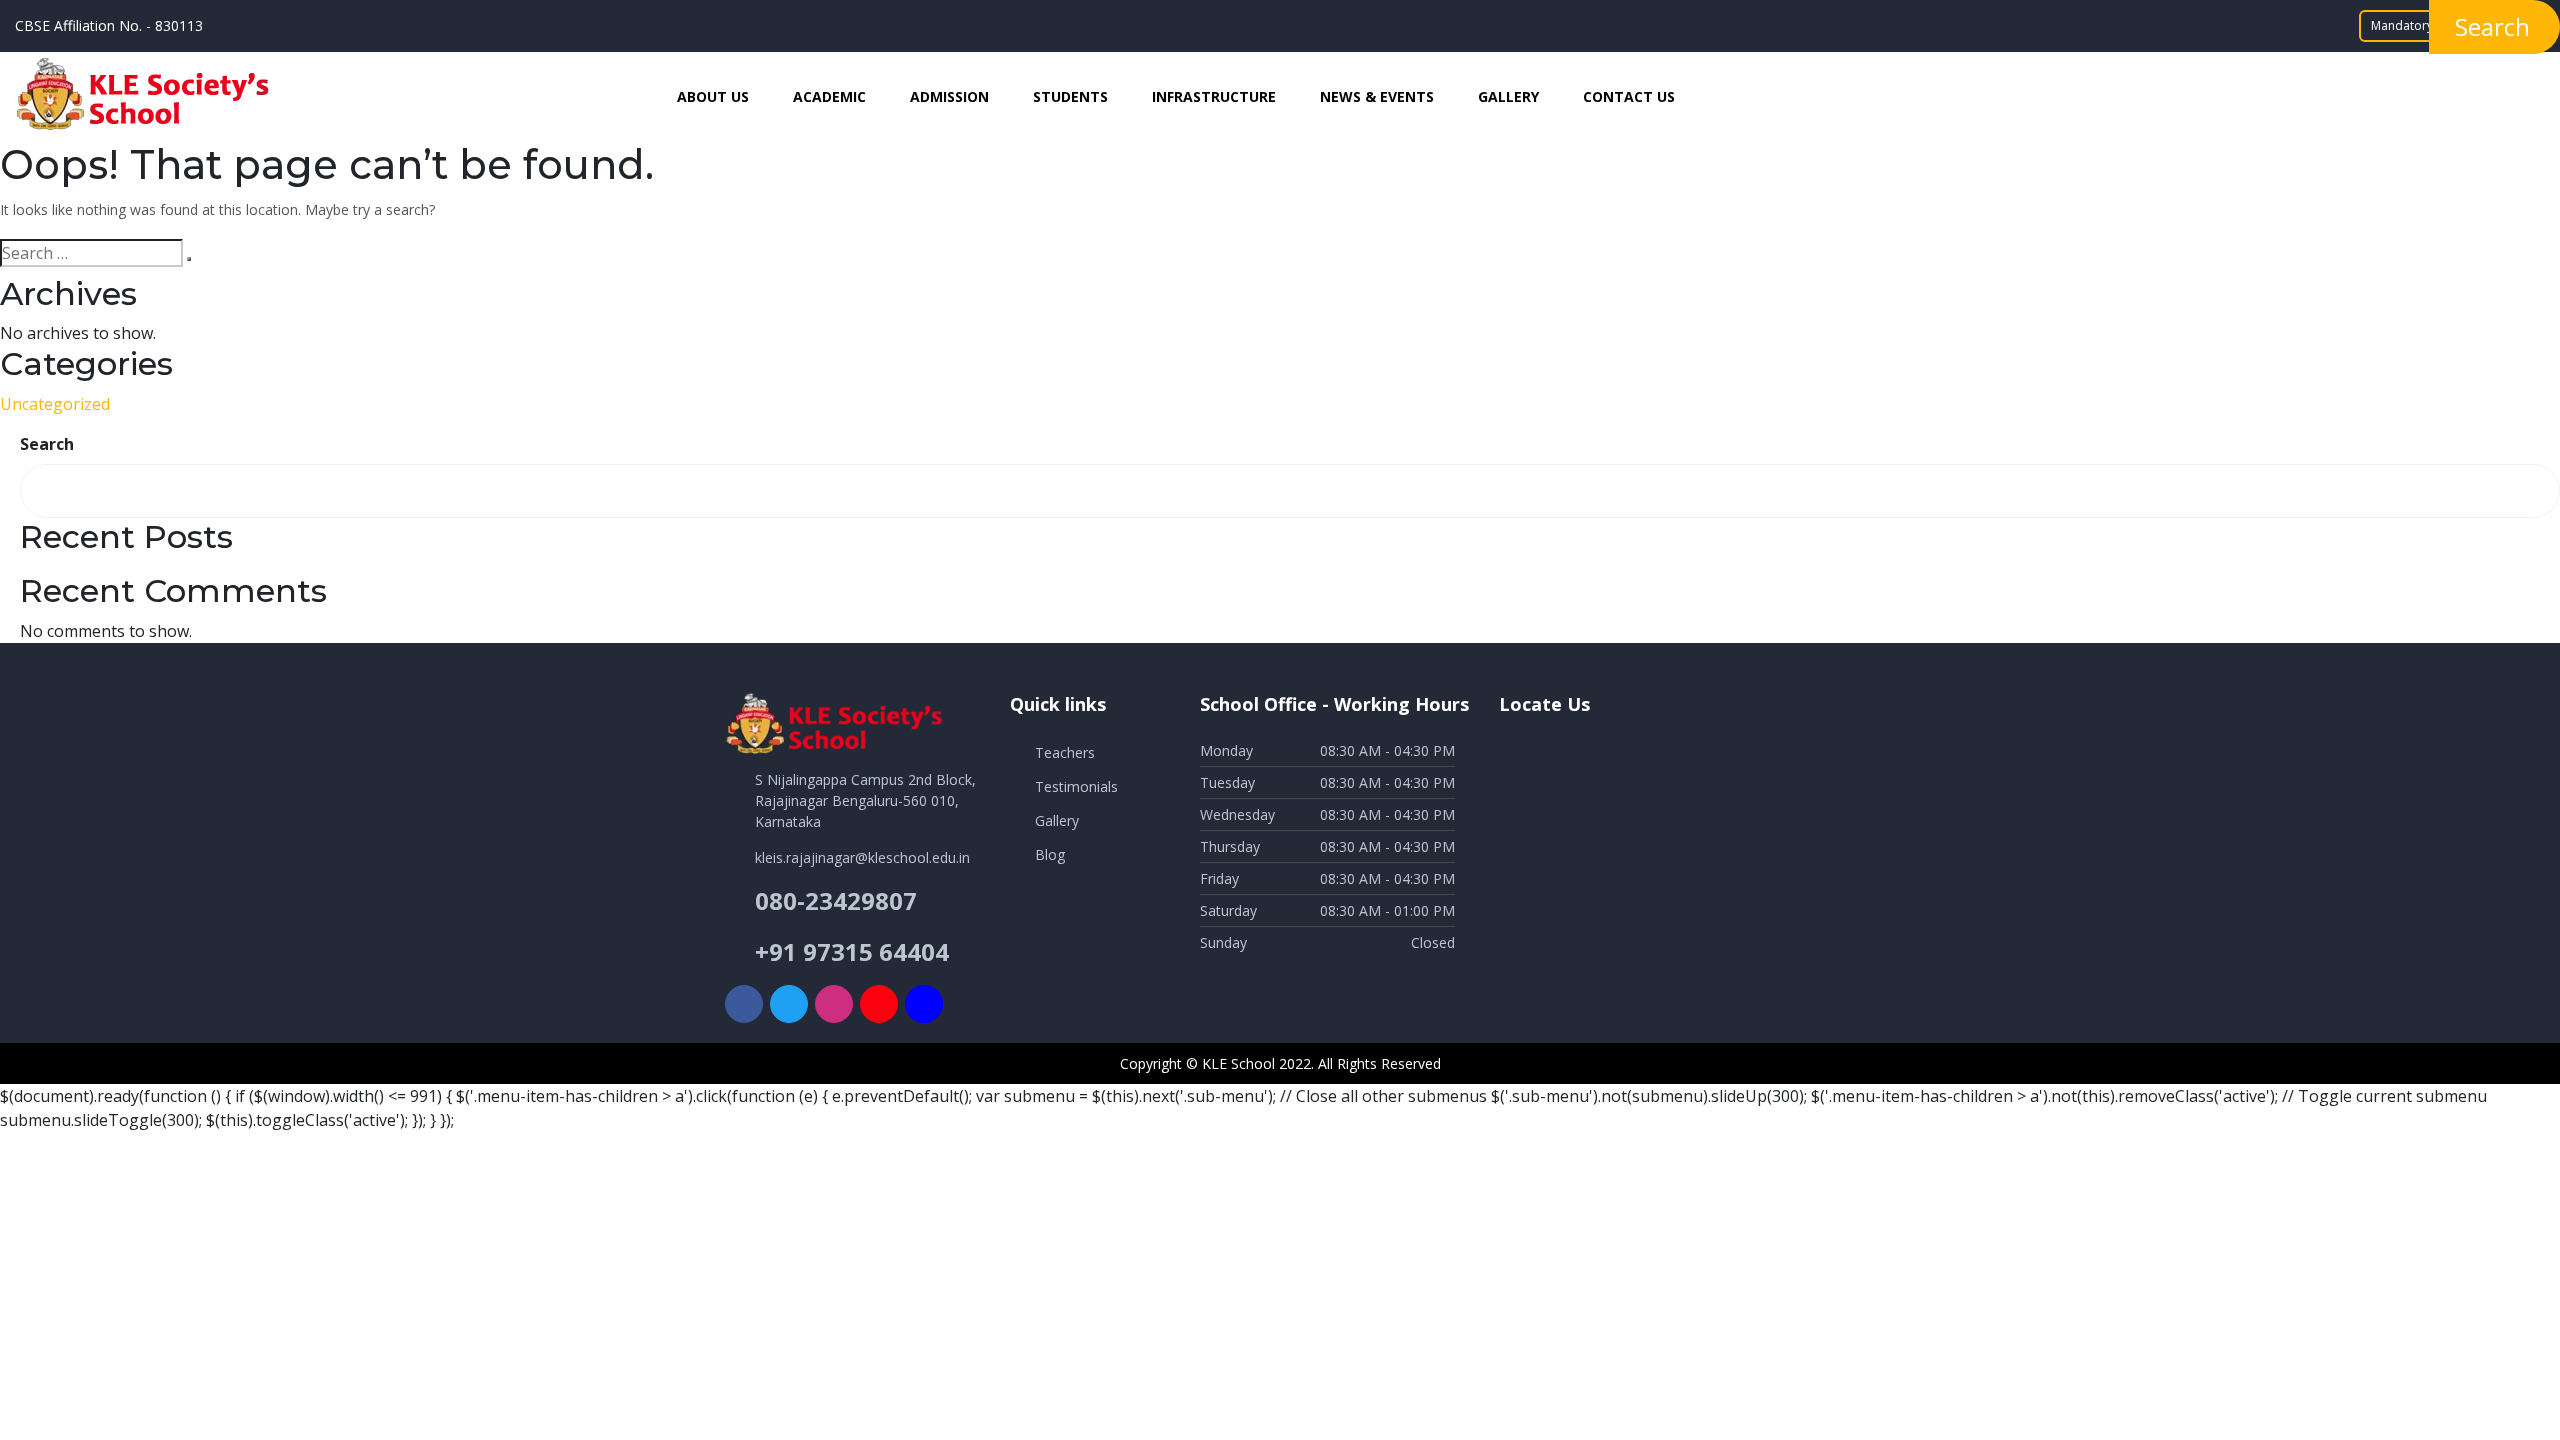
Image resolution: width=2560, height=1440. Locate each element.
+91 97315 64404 (852, 951)
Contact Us (1629, 96)
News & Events (1377, 96)
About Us (713, 96)
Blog (1050, 854)
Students (1070, 96)
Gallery (1508, 96)
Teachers (1065, 752)
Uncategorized (55, 404)
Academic (829, 96)
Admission (949, 96)
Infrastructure (1214, 96)
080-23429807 (836, 900)
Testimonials (1076, 786)
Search (47, 444)
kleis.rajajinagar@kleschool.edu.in (862, 857)
